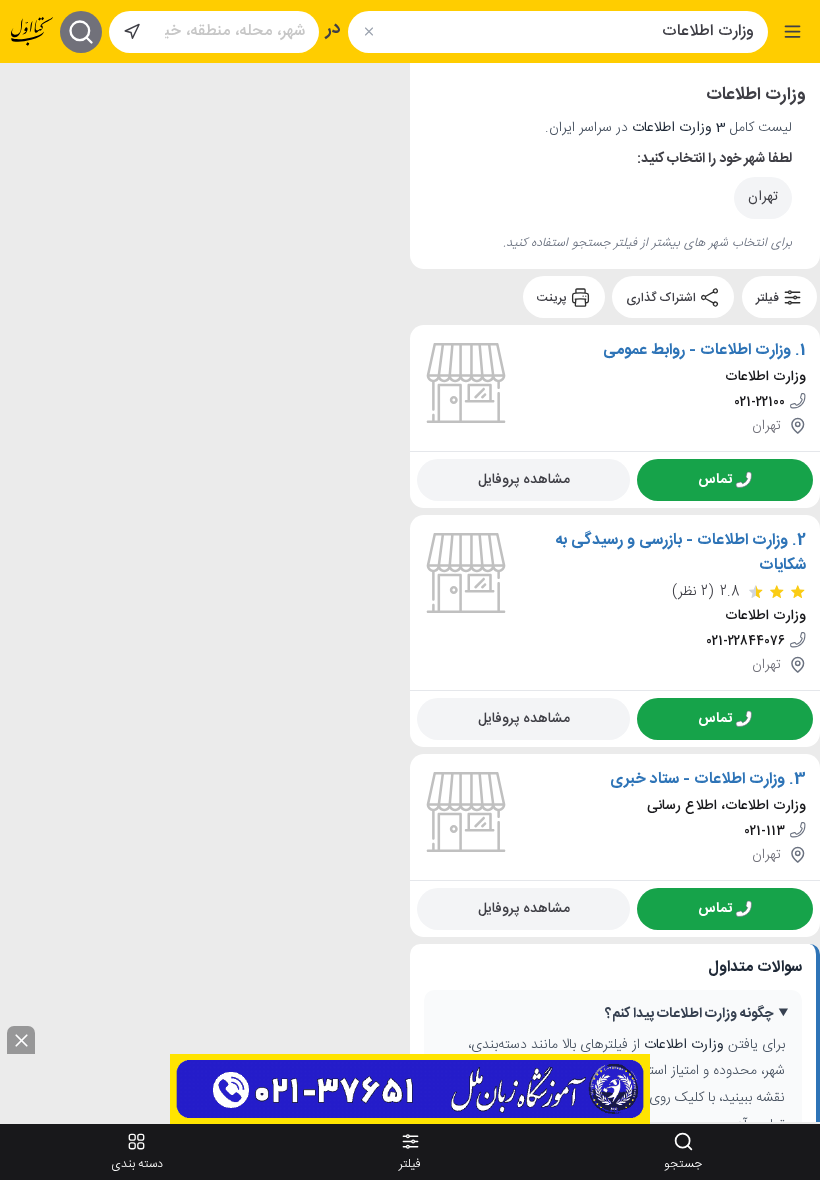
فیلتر (769, 298)
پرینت (553, 298)
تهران (763, 197)
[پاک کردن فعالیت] (368, 31)
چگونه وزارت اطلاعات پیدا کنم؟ (689, 1014)
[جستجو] (81, 32)
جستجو (683, 1164)
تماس (715, 480)
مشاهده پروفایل (524, 480)
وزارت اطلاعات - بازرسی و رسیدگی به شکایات (680, 553)
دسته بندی (137, 1164)
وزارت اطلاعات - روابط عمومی (697, 351)
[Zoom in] (31, 93)
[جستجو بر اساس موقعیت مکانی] (132, 32)
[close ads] (21, 1040)
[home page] (32, 31)
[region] (205, 592)
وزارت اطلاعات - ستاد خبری (697, 780)
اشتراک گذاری (662, 298)
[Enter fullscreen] (31, 183)
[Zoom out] (31, 133)
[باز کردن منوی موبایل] (792, 31)
